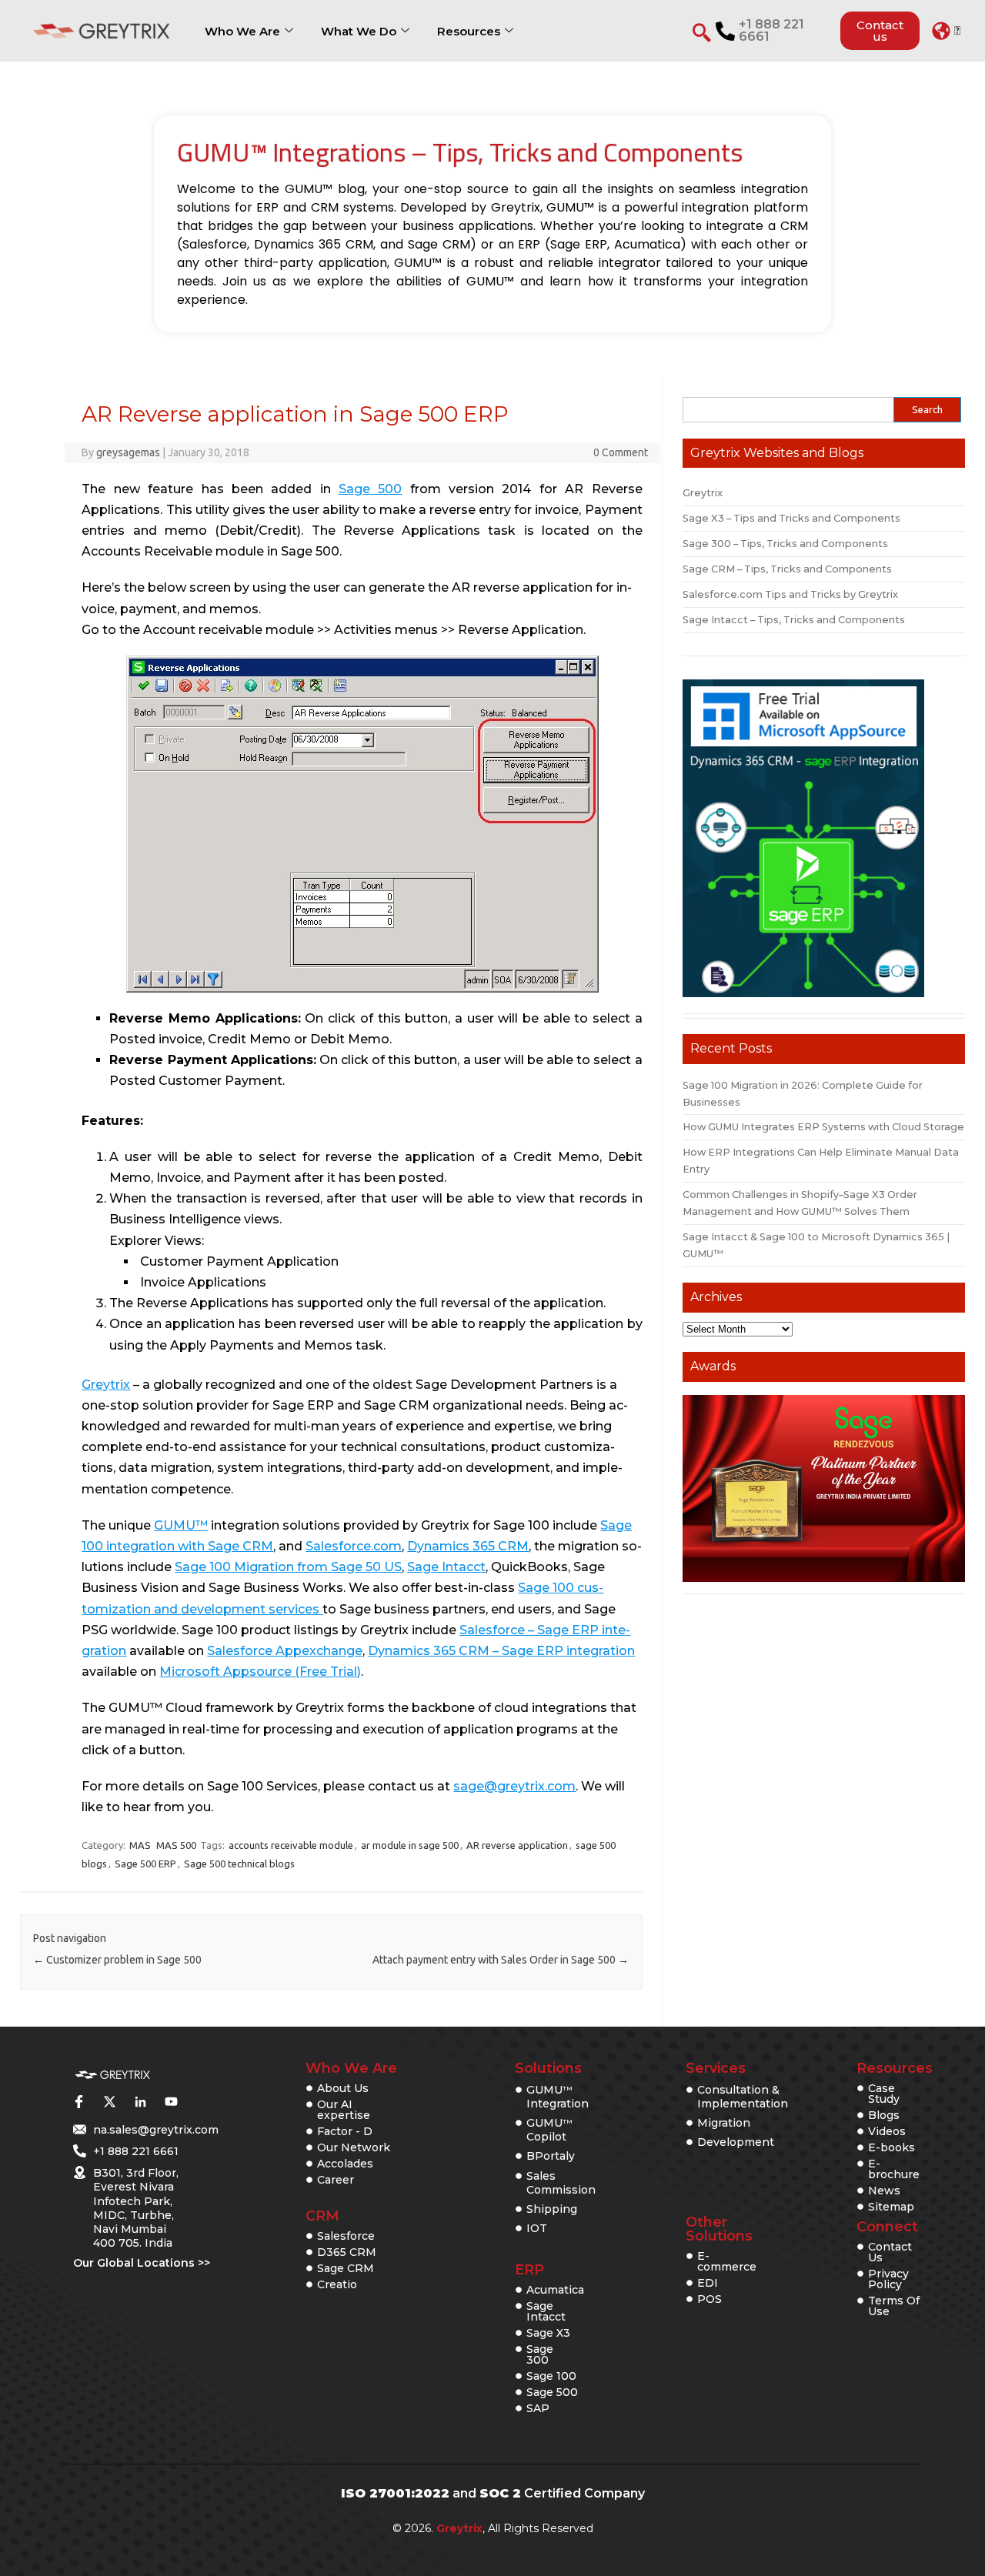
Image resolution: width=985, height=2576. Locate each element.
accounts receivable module (291, 1845)
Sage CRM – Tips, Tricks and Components (787, 569)
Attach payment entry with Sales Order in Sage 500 (501, 1960)
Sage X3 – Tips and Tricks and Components (791, 518)
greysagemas (128, 452)
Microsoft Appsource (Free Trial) (260, 1672)
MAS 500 (176, 1845)
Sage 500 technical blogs (239, 1864)
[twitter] (109, 2102)
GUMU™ (181, 1525)
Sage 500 (370, 489)
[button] (946, 31)
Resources (469, 31)
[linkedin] (140, 2102)
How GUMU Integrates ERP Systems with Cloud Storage (823, 1127)
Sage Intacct (446, 1567)
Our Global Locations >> (142, 2263)
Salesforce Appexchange (285, 1651)
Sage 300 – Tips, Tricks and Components (785, 544)
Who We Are (242, 31)
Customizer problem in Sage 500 (117, 1960)
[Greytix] (112, 2075)
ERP (529, 2270)
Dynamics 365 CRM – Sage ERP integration (501, 1651)
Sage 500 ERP (145, 1864)
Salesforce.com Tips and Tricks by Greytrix (790, 594)
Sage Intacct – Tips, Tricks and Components (794, 620)
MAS (140, 1845)
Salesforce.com (354, 1546)
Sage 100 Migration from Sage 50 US (288, 1567)
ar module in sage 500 (410, 1845)
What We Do (359, 31)
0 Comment (621, 452)
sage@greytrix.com (514, 1786)
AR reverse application (517, 1845)
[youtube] (171, 2102)
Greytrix (106, 1385)
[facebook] (78, 2102)
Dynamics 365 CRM (468, 1546)
